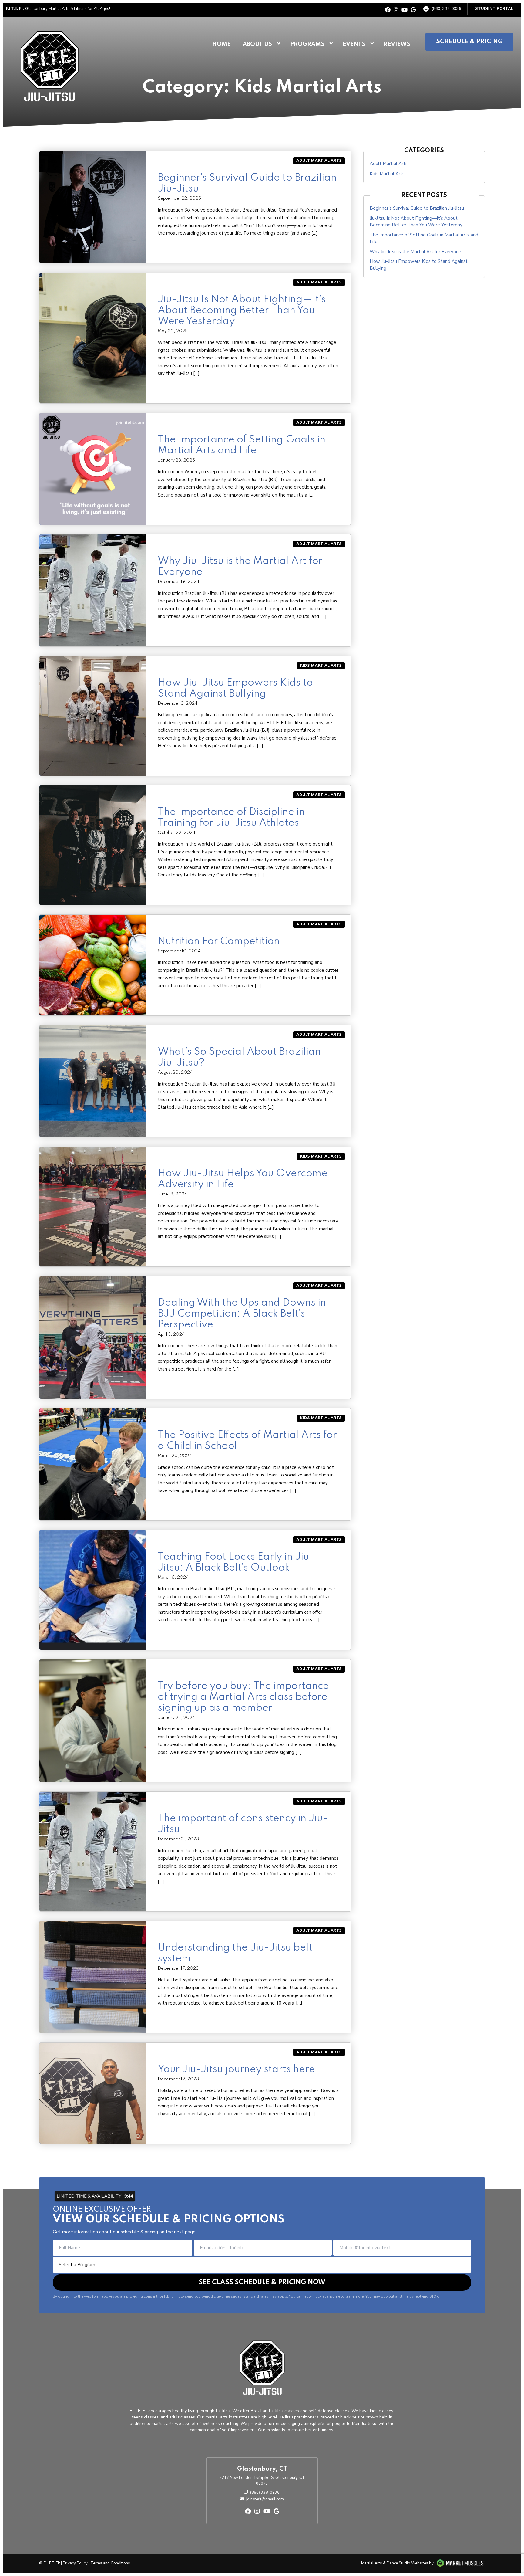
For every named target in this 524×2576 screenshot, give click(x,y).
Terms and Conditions (110, 2563)
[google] (413, 10)
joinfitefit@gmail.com (265, 2499)
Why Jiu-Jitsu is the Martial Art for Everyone (415, 252)
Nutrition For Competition (219, 941)
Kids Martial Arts (321, 666)
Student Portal (494, 9)
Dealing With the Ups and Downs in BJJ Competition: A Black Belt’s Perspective (242, 1314)
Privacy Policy (75, 2563)
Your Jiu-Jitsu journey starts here (236, 2069)
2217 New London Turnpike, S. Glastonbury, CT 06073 (262, 2481)
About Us (257, 44)
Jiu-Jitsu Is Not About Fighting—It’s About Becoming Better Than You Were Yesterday (242, 310)
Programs (307, 44)
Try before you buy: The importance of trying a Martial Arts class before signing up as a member (243, 1697)
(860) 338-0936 (447, 9)
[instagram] (396, 10)
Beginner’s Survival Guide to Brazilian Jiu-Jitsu (417, 208)
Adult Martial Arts (319, 161)
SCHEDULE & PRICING (469, 42)
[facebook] (388, 10)
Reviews (397, 44)
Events (354, 44)
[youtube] (405, 10)
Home (221, 44)
